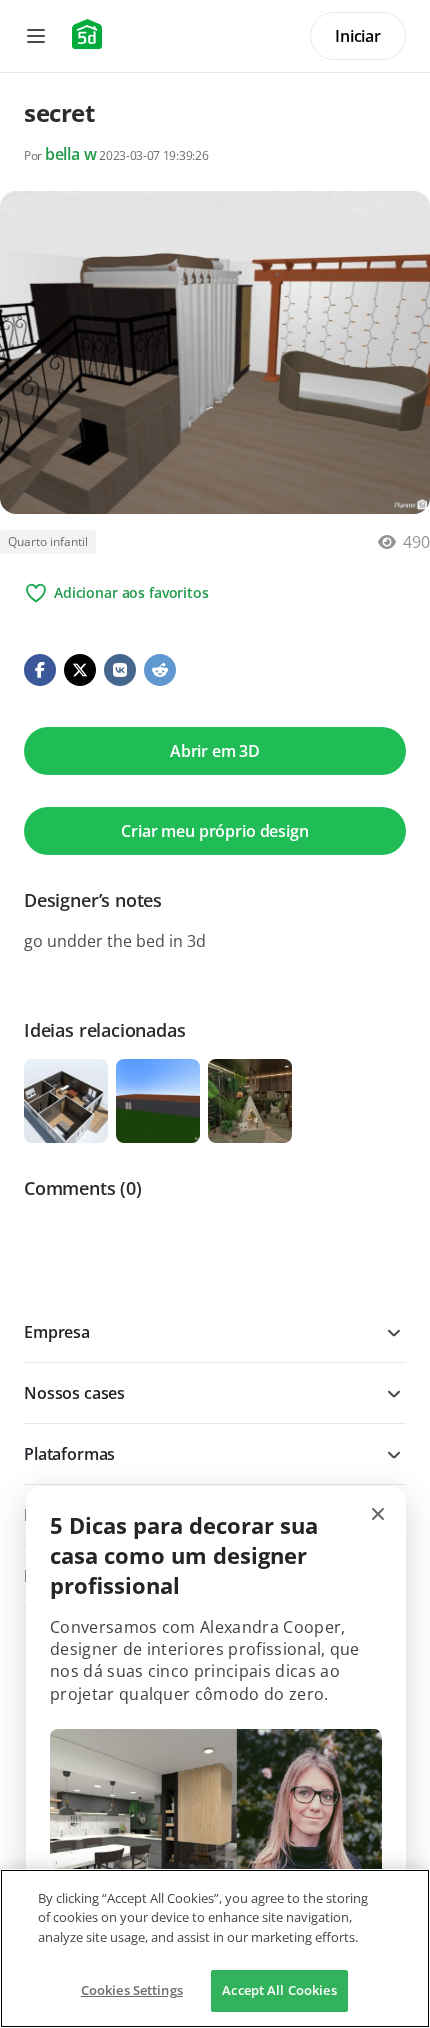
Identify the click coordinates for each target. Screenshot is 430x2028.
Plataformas (69, 1454)
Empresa (57, 1332)
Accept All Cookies (279, 1990)
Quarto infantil (48, 541)
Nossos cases (74, 1393)
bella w (71, 154)
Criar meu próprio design (214, 831)
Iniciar (358, 36)
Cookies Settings (132, 1990)
